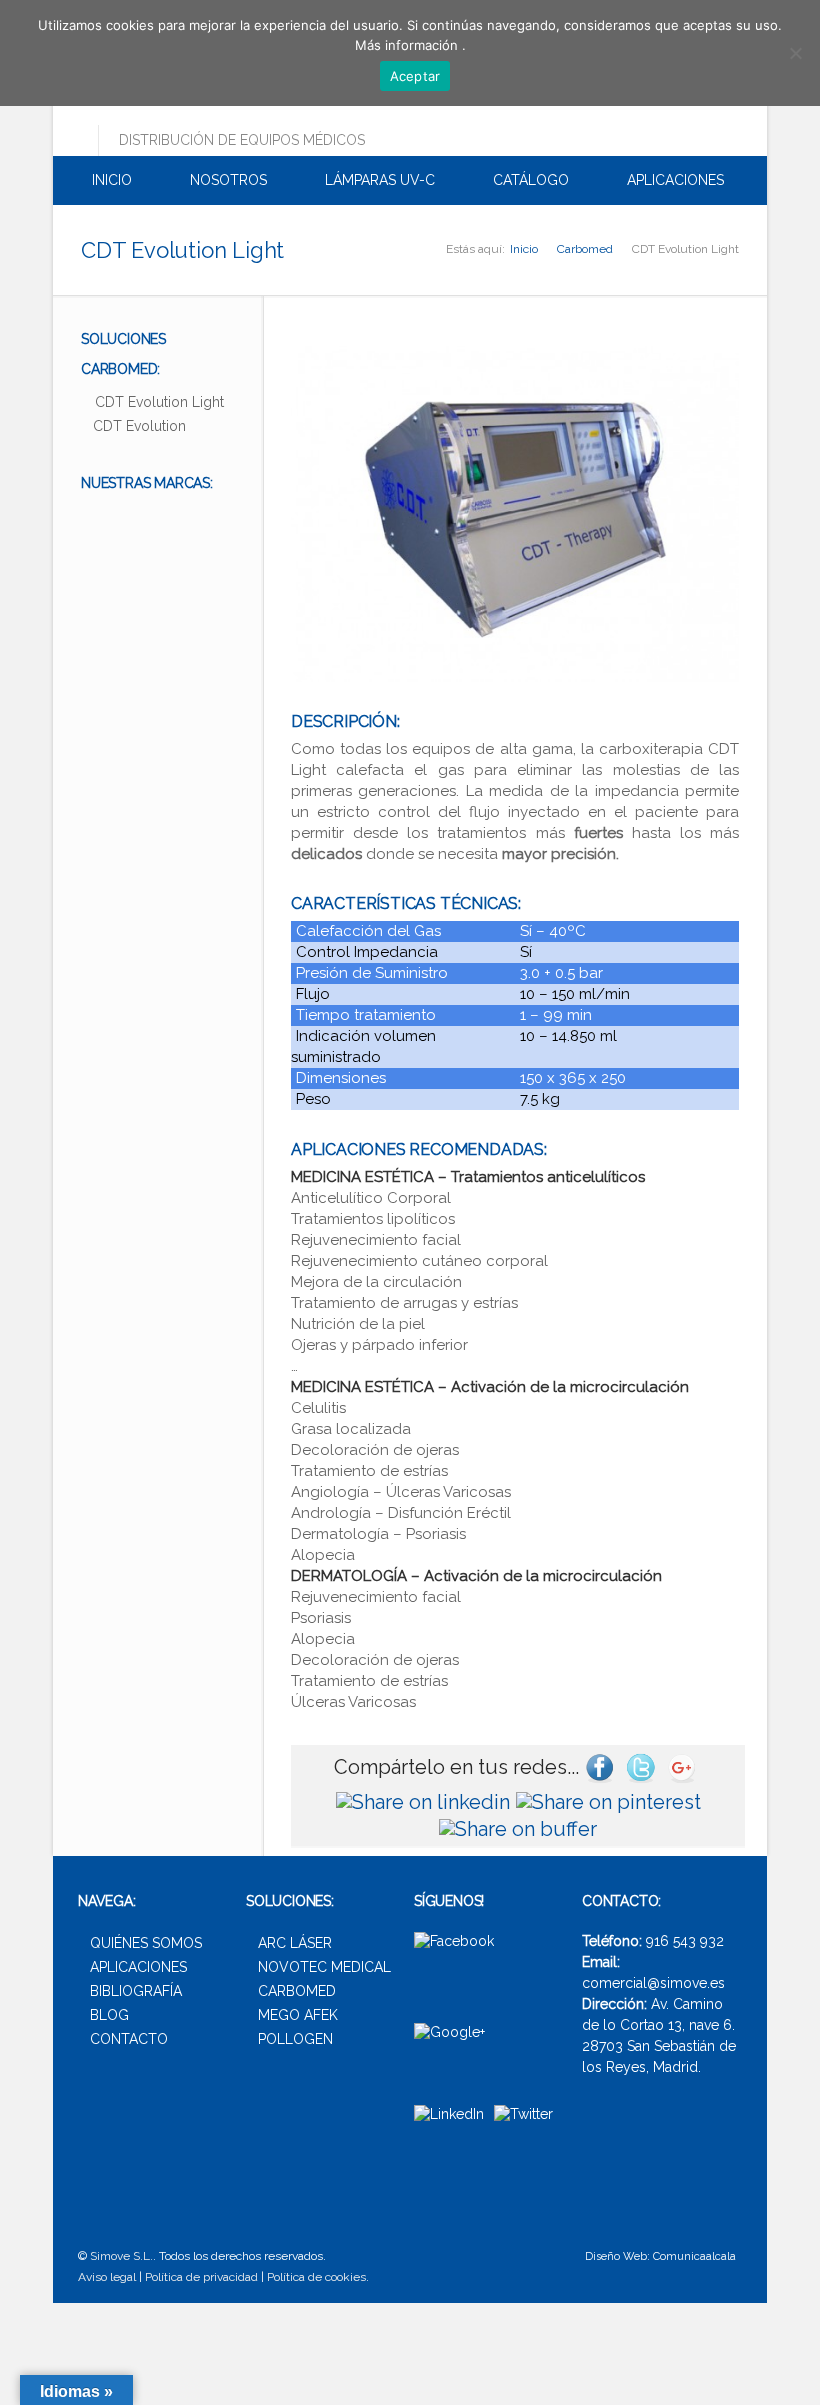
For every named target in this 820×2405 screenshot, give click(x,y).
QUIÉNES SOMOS (146, 1943)
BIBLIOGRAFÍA (136, 1991)
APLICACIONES (673, 180)
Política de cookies (316, 2277)
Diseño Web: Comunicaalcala (660, 2256)
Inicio (524, 249)
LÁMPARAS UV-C (378, 180)
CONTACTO (129, 2039)
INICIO (110, 180)
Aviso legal (107, 2277)
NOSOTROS (226, 180)
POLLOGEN (295, 2039)
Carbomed (585, 249)
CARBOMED (297, 1991)
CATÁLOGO (529, 180)
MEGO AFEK (298, 2015)
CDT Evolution (139, 426)
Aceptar (415, 76)
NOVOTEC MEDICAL (324, 1967)
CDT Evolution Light (159, 402)
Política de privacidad (201, 2277)
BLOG (109, 2015)
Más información (408, 45)
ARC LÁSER (295, 1943)
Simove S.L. (121, 2256)
